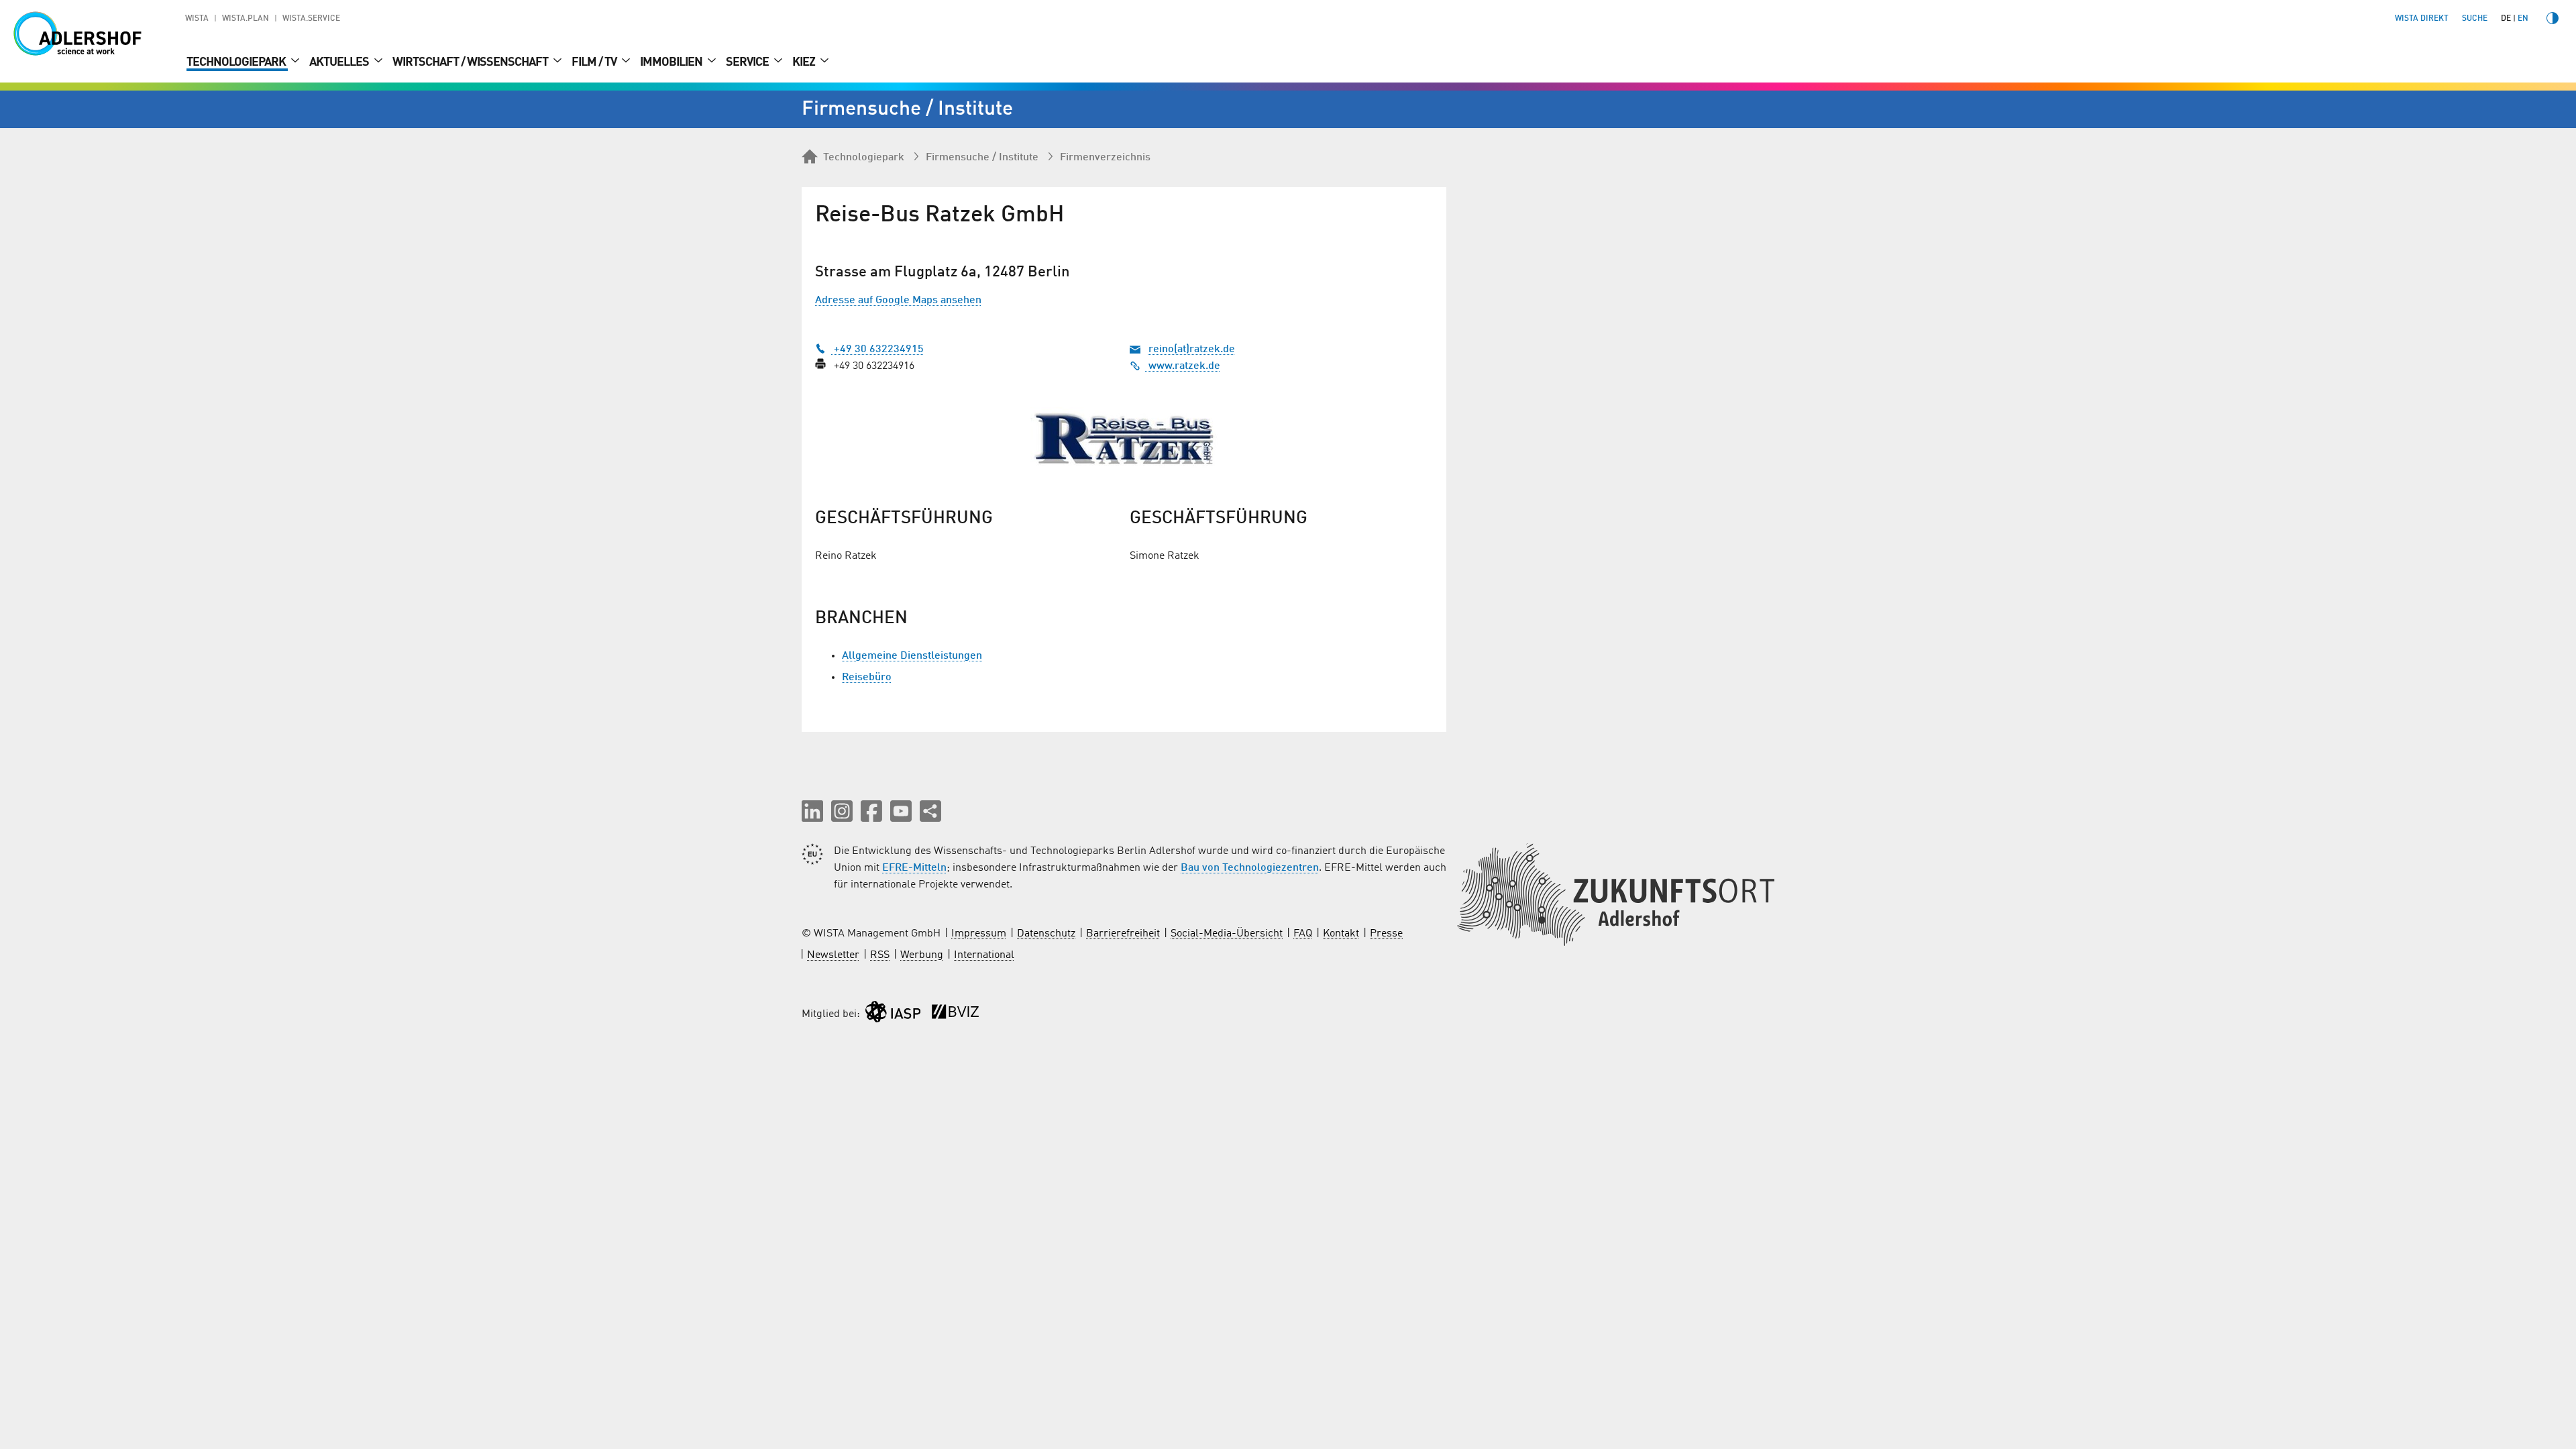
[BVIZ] (955, 1015)
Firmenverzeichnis (1105, 158)
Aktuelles (340, 62)
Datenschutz (1046, 934)
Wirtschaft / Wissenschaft (471, 62)
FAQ (1303, 934)
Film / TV (595, 62)
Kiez (805, 62)
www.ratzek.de (1183, 366)
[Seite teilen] (930, 811)
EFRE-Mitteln (914, 868)
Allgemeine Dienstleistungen (912, 656)
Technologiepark (237, 62)
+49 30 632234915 (877, 350)
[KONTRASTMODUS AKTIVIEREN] (2553, 18)
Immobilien (672, 62)
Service (748, 62)
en (2523, 19)
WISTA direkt (2422, 19)
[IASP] (893, 1015)
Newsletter (833, 955)
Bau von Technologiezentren (1250, 868)
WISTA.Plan (246, 19)
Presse (1386, 934)
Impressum (979, 934)
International (984, 955)
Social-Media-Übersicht (1227, 934)
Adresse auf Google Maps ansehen (898, 301)
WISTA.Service (311, 19)
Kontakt (1341, 934)
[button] (812, 811)
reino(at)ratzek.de (1192, 350)
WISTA (197, 19)
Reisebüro (867, 678)
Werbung (922, 955)
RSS (880, 955)
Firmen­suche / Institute (982, 158)
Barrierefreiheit (1123, 934)
